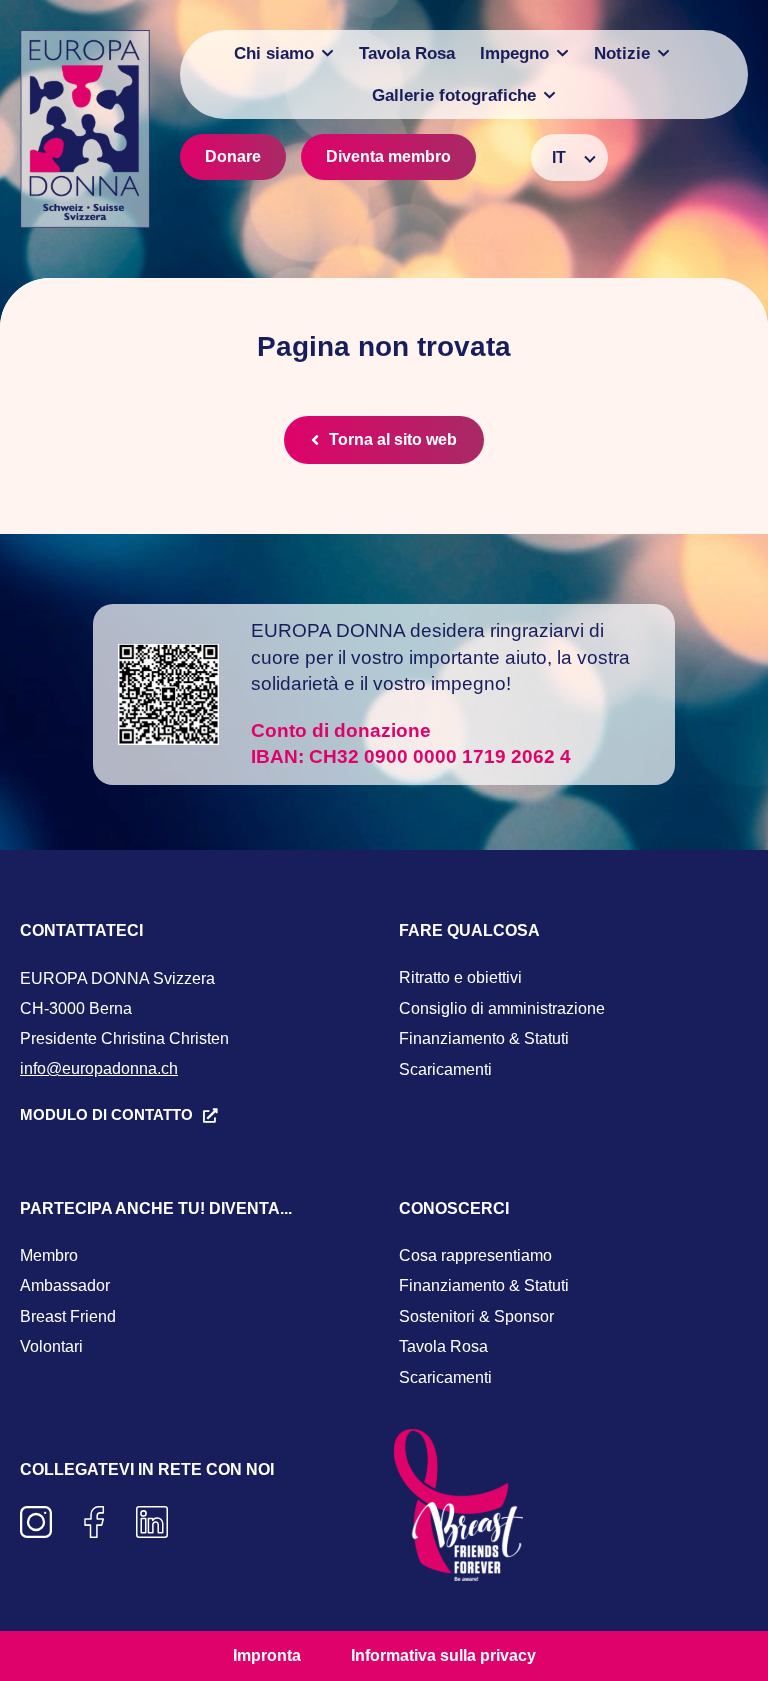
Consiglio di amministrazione (502, 1008)
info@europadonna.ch (99, 1068)
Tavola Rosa (443, 1346)
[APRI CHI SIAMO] (327, 53)
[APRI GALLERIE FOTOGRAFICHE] (549, 95)
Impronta (267, 1655)
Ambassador (65, 1285)
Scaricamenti (445, 1069)
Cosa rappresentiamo (475, 1255)
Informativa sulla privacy (443, 1655)
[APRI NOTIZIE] (663, 53)
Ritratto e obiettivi (460, 977)
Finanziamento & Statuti (484, 1038)
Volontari (51, 1346)
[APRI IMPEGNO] (562, 53)
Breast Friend (68, 1316)
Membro (49, 1255)
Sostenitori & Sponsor (476, 1316)
